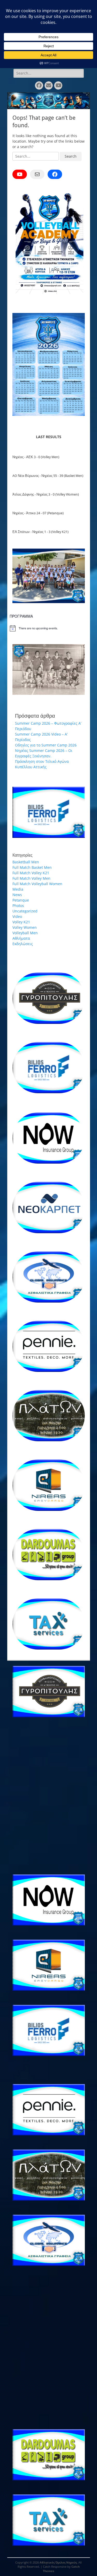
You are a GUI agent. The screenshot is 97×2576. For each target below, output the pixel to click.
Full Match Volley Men (31, 878)
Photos (18, 906)
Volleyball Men (25, 933)
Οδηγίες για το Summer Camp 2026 (46, 745)
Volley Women (25, 927)
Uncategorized (25, 911)
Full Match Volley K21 (31, 873)
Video (17, 916)
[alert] (49, 628)
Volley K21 (21, 922)
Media (18, 889)
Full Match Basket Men (32, 867)
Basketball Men (26, 862)
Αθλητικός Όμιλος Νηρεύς (58, 2562)
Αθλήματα (21, 938)
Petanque (21, 900)
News (17, 895)
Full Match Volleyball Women (37, 884)
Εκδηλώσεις (23, 944)
